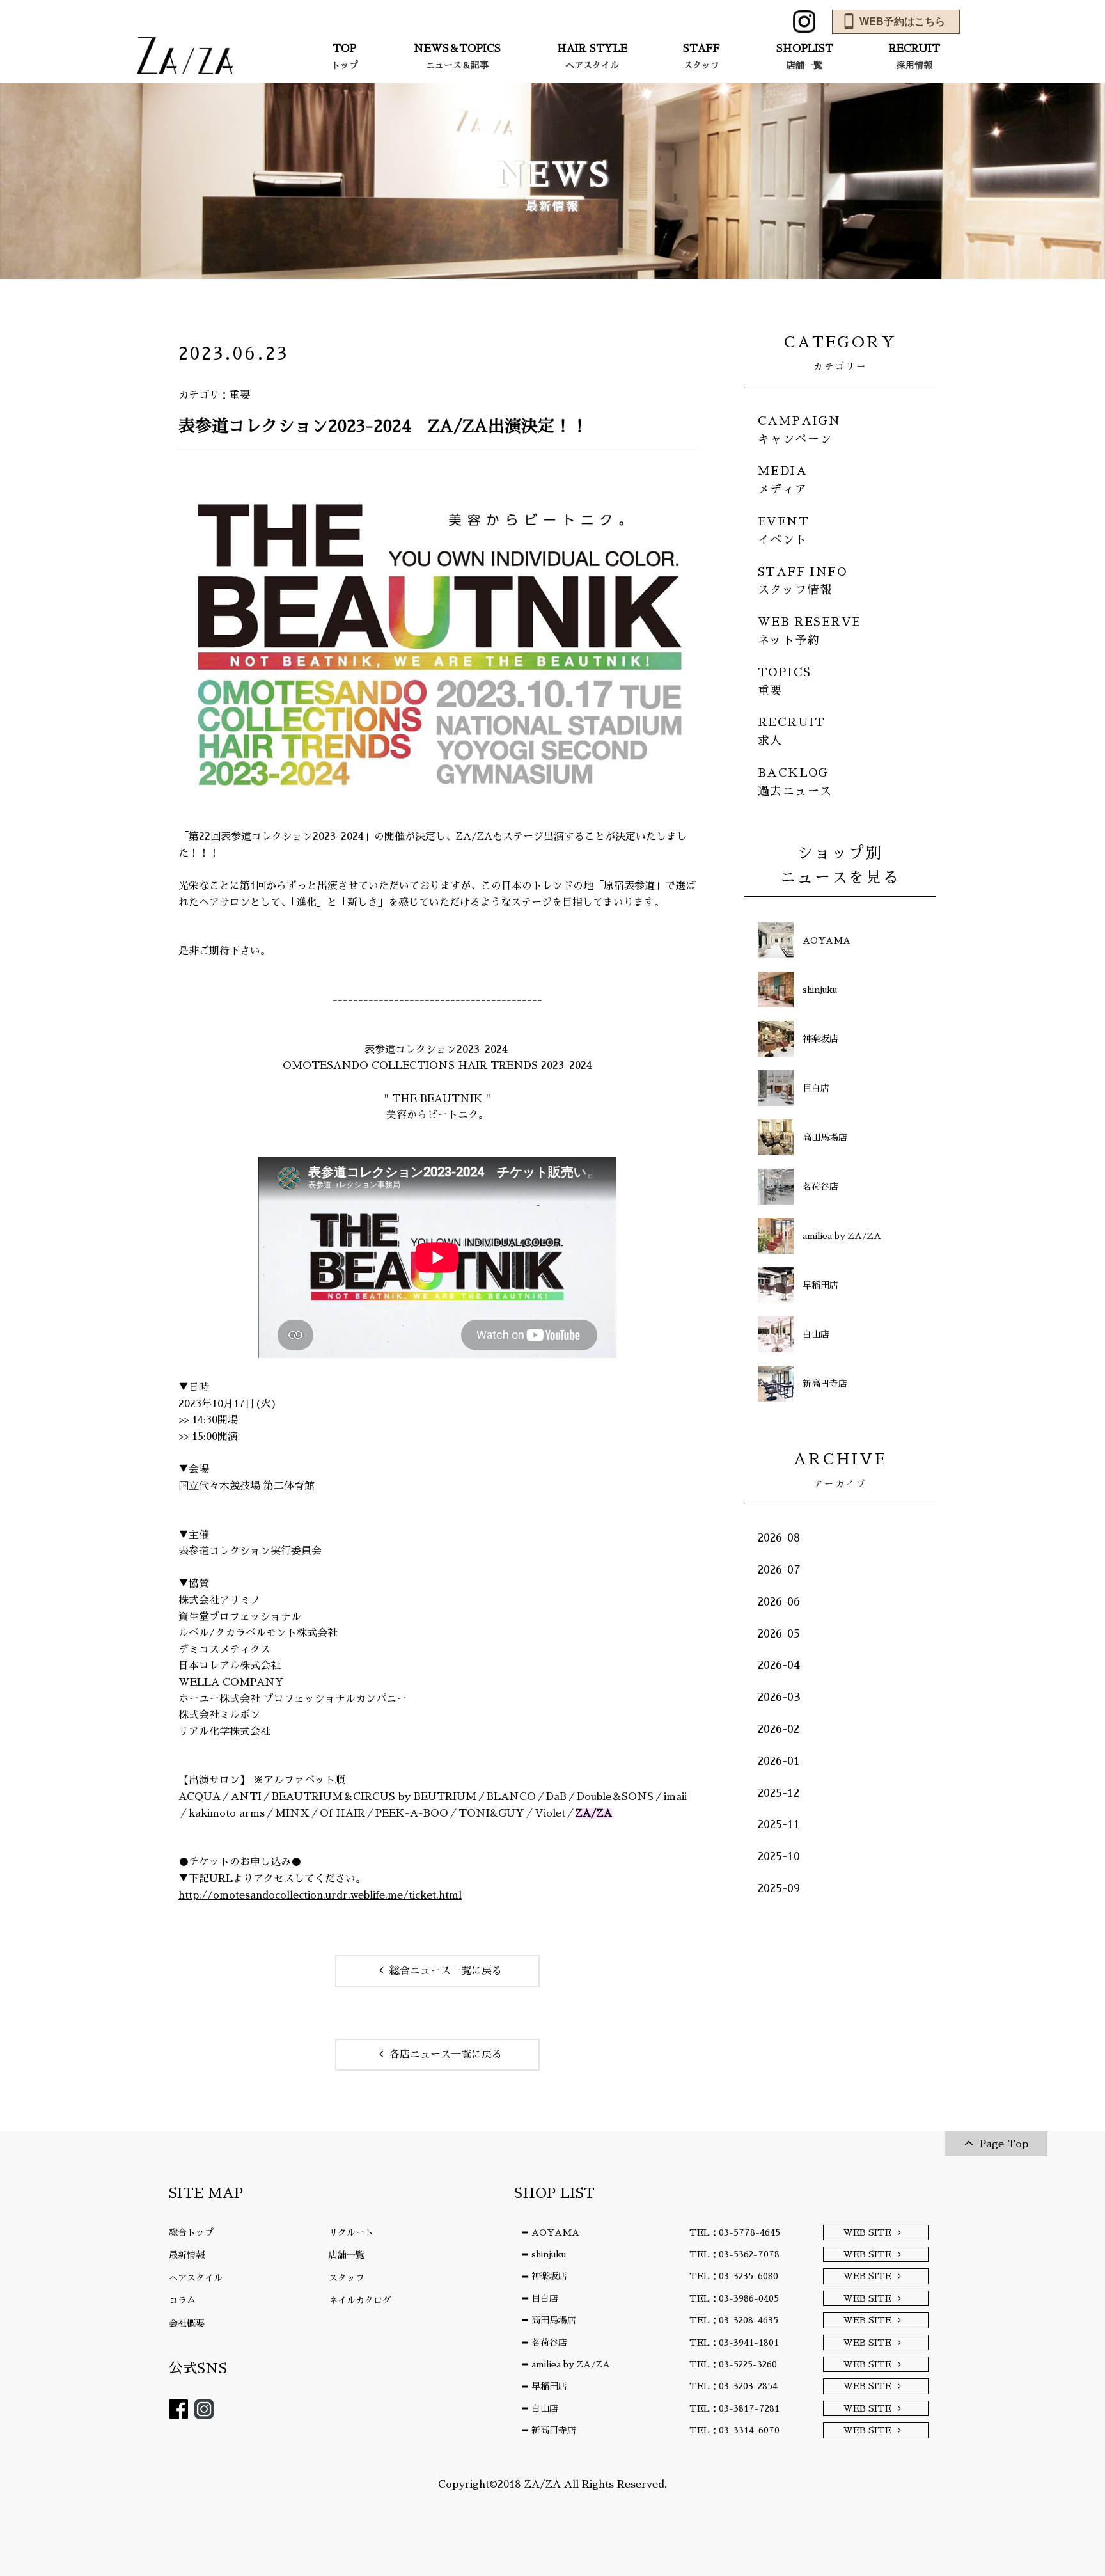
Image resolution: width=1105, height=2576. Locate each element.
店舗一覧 (347, 2255)
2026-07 (779, 1570)
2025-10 (779, 1856)
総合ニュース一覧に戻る (446, 1971)
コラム (182, 2300)
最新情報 (187, 2255)
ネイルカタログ (360, 2300)
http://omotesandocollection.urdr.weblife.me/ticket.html (320, 1895)
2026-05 (779, 1634)
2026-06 (779, 1602)
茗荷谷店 (549, 2343)
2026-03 (779, 1697)
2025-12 (779, 1793)
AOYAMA (555, 2232)
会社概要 (187, 2323)
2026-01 (779, 1761)
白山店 (545, 2408)
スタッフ (347, 2278)
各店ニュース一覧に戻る (446, 2055)
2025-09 (779, 1888)
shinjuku (549, 2254)
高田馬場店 (554, 2320)
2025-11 (779, 1824)
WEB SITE (867, 2232)
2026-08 (779, 1538)
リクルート (351, 2232)
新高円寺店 (554, 2430)
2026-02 (779, 1729)
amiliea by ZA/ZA (571, 2364)
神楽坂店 (549, 2276)
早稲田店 (549, 2386)
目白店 (545, 2298)
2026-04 (779, 1665)
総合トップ (191, 2232)
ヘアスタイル (196, 2278)
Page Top (1004, 2144)
